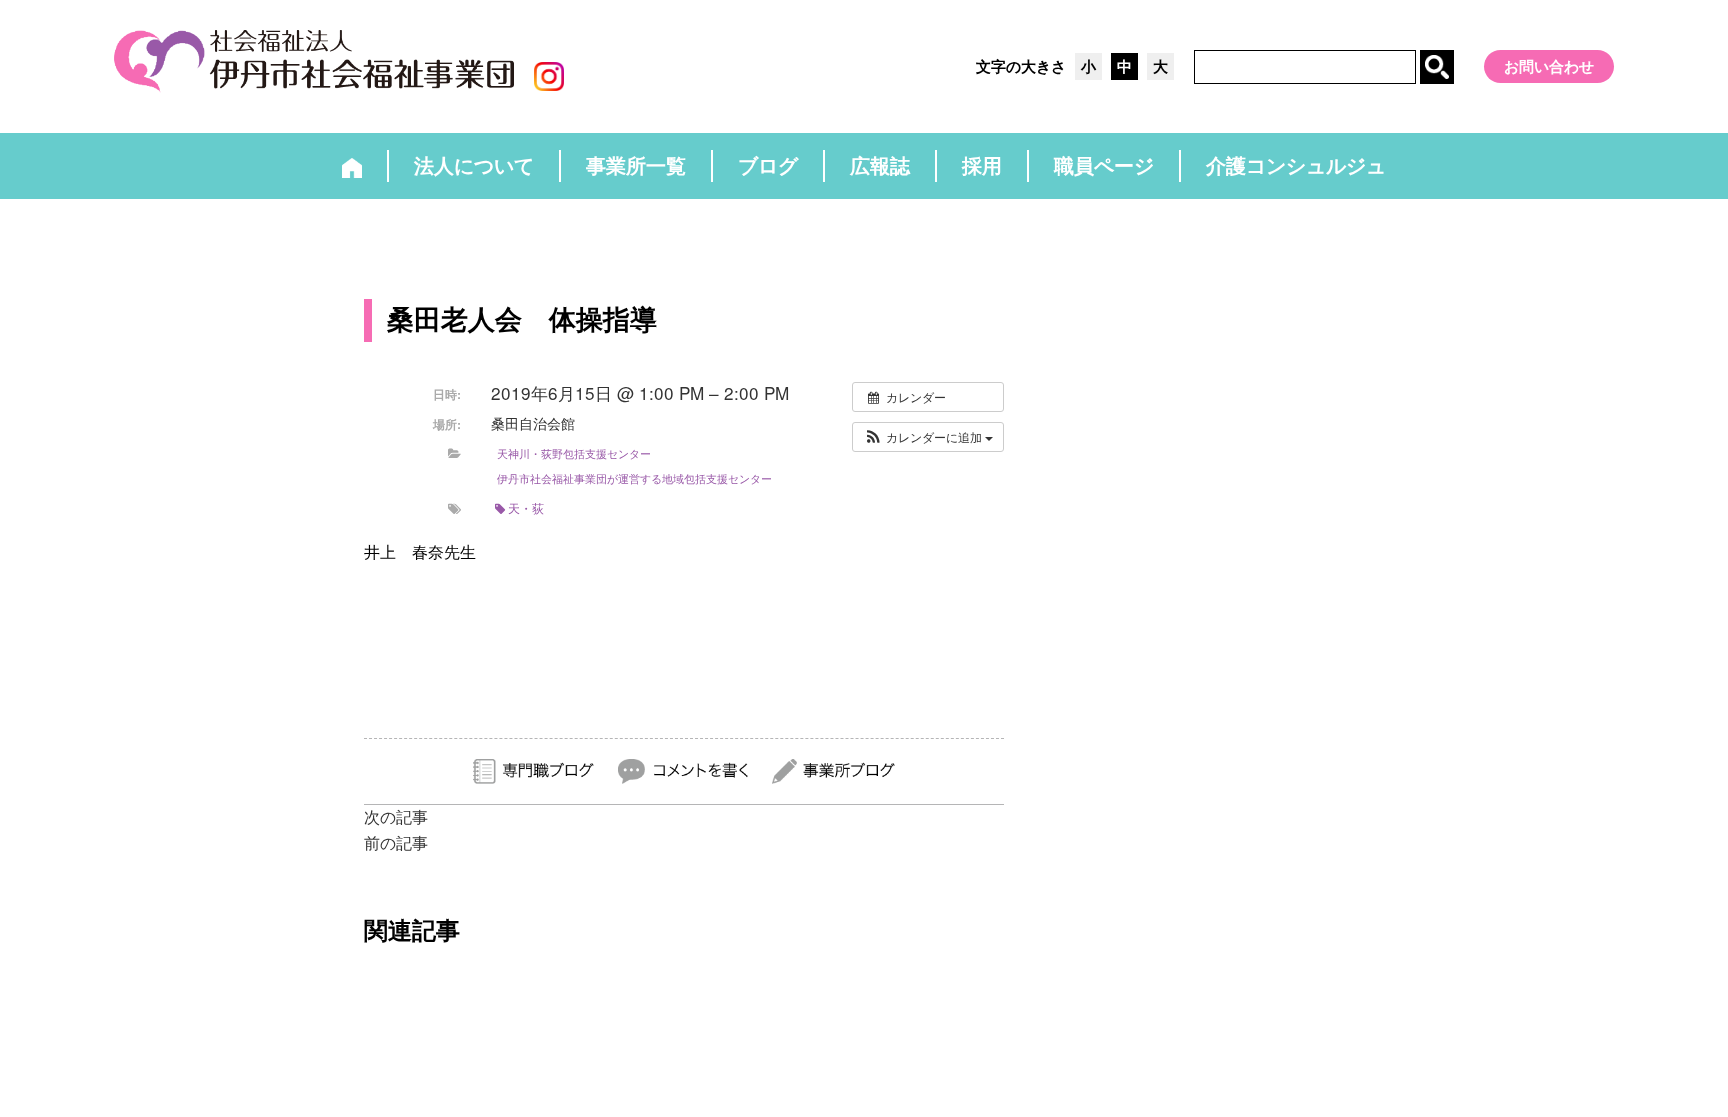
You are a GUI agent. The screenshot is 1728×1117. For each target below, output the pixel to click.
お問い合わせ (1549, 66)
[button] (928, 437)
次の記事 (396, 817)
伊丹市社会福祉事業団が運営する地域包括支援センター (634, 478)
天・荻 (526, 507)
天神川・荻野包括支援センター (574, 453)
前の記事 (396, 843)
